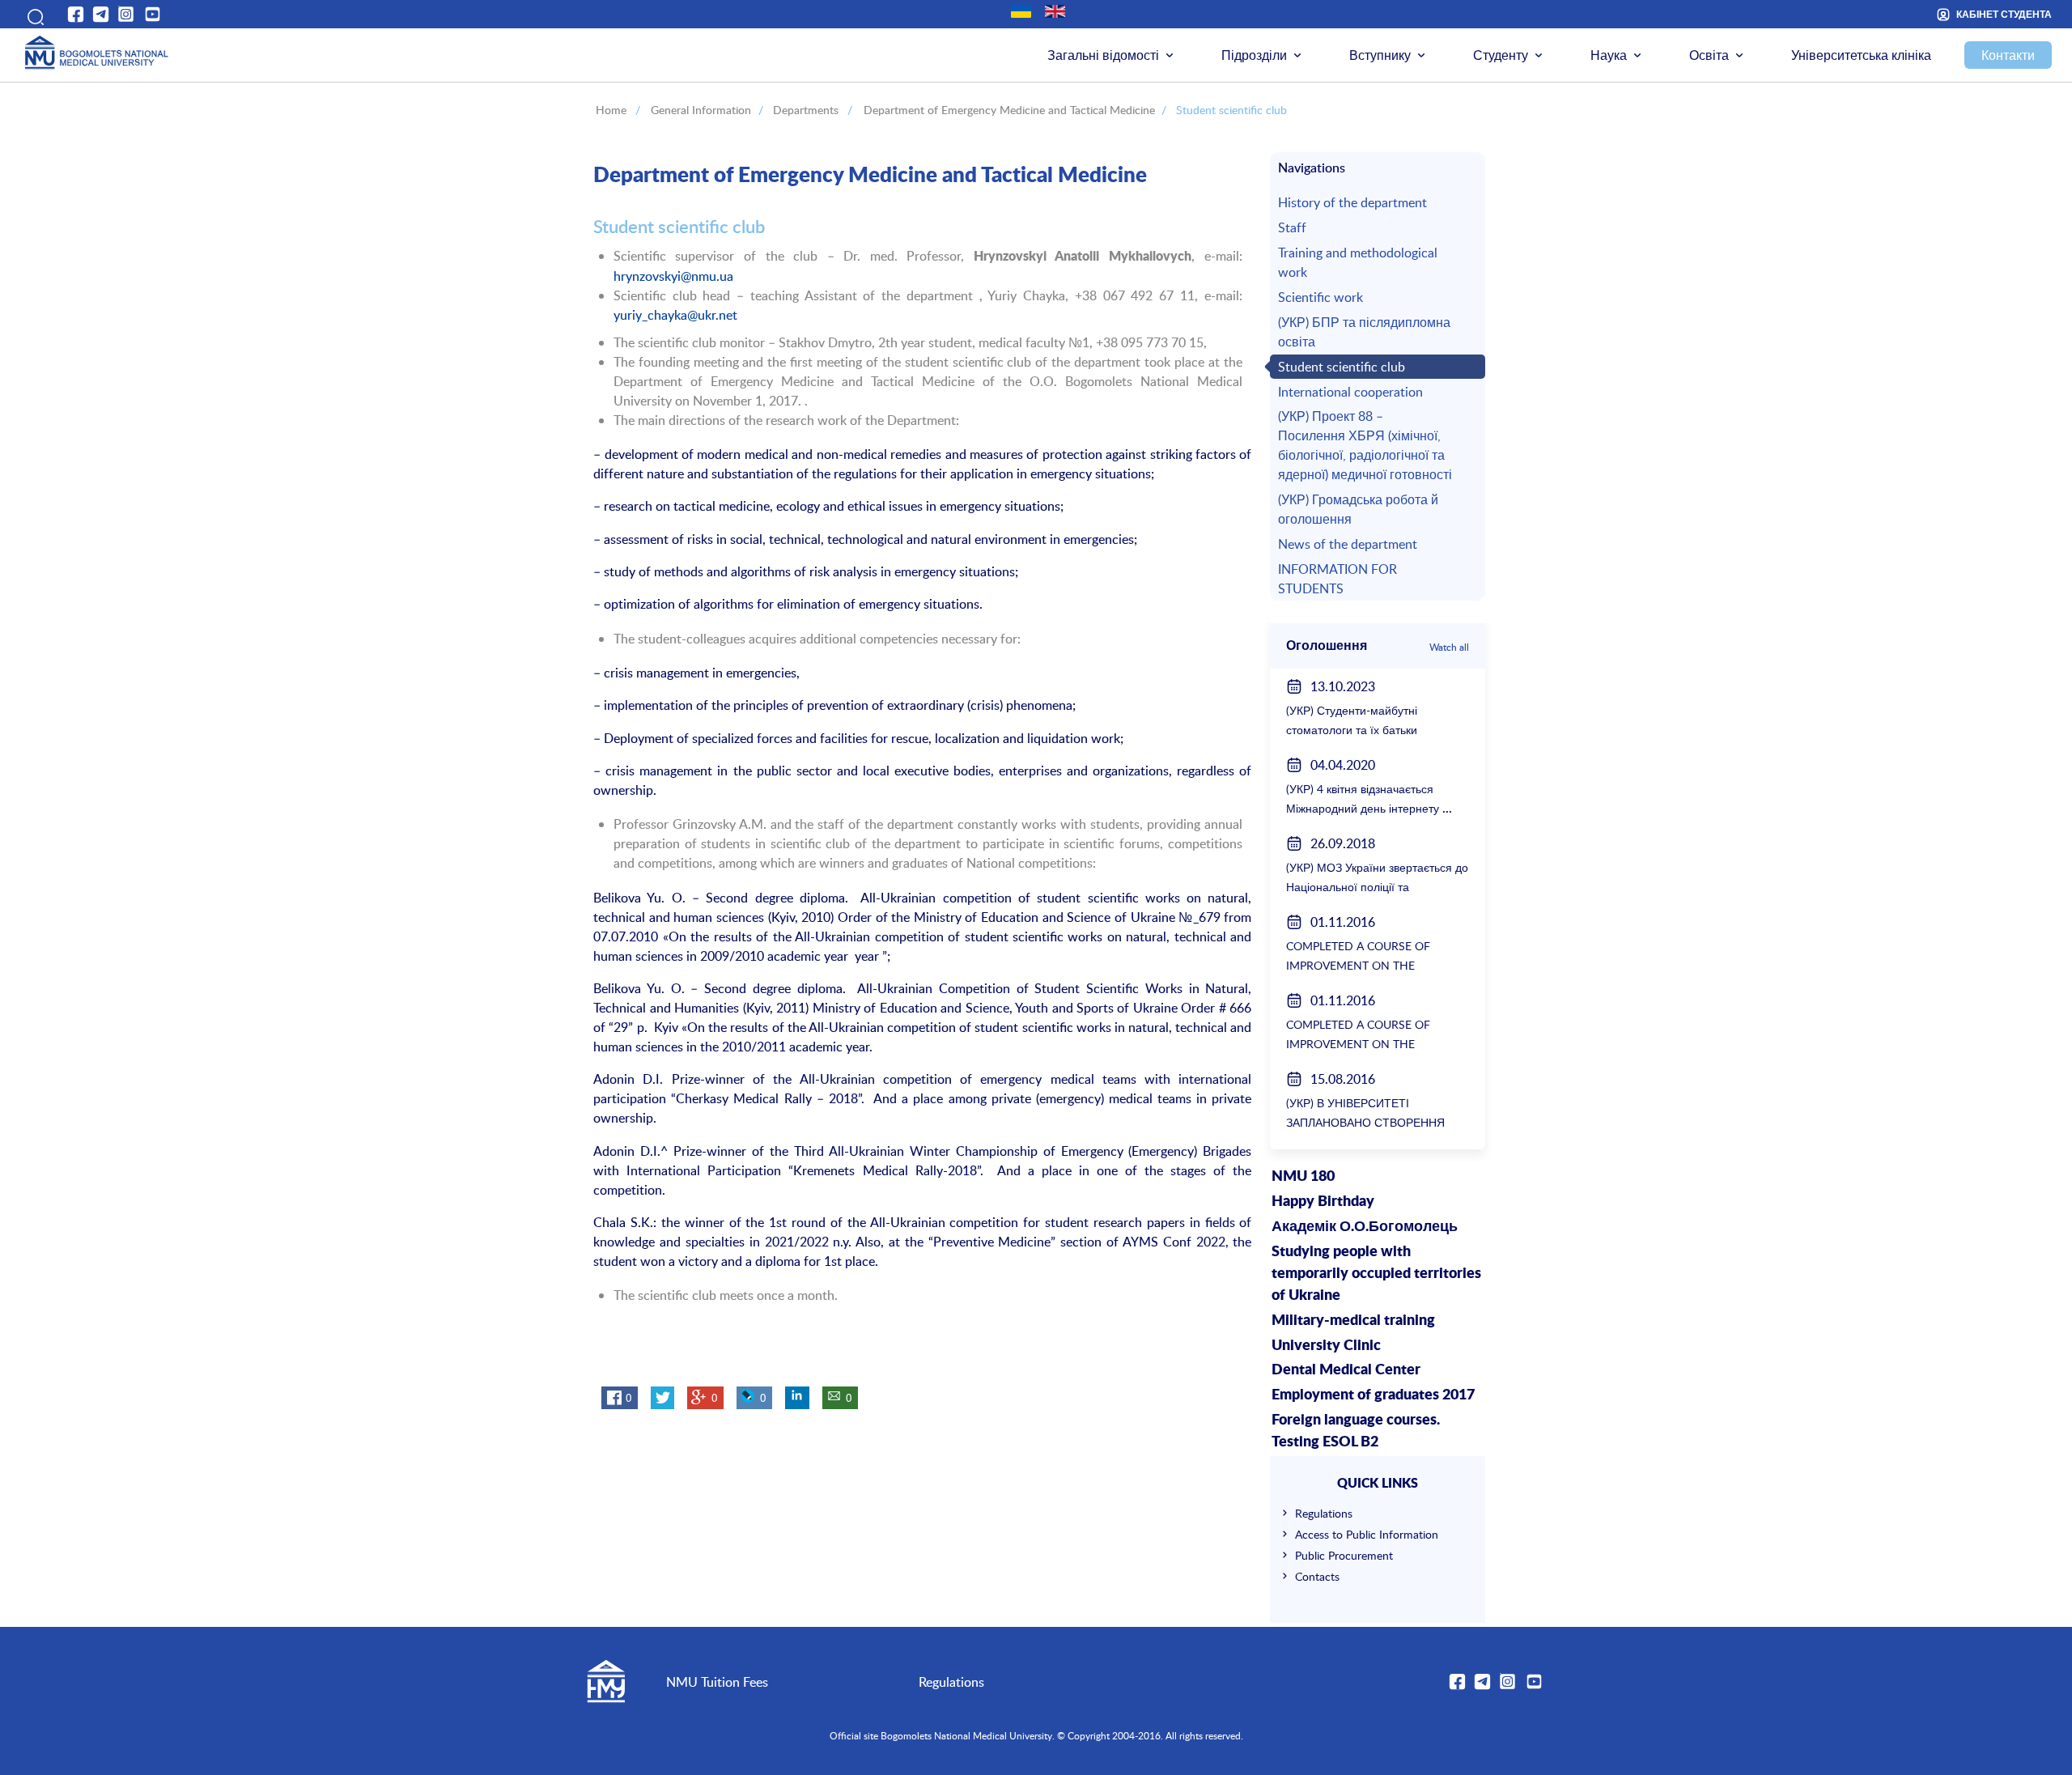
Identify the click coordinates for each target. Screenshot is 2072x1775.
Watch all (1449, 647)
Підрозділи (1254, 55)
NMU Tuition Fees (717, 1682)
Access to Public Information (1367, 1534)
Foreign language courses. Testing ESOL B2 (1356, 1431)
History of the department (1352, 202)
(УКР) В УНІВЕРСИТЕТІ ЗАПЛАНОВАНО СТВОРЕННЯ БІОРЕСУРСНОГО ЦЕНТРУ (1365, 1122)
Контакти (2008, 55)
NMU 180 (1303, 1177)
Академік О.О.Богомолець (1365, 1227)
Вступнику (1380, 55)
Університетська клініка (1861, 55)
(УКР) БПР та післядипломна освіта (1364, 332)
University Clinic (1326, 1346)
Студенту (1501, 55)
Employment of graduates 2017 (1373, 1395)
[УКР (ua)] (1021, 11)
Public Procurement (1344, 1555)
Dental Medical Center (1346, 1370)
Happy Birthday (1323, 1202)
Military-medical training (1353, 1321)
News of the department (1348, 544)
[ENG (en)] (1055, 11)
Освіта (1709, 55)
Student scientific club (1342, 367)
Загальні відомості (1103, 55)
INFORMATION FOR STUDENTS (1337, 579)
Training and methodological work (1358, 262)
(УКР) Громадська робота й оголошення (1358, 509)
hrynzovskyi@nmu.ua (673, 276)
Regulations (1324, 1513)
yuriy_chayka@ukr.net (675, 315)
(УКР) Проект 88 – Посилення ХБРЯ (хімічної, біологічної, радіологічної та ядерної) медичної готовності (1365, 445)
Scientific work (1320, 297)
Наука (1609, 55)
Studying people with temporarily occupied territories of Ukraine (1376, 1274)
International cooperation (1350, 392)
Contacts (1317, 1576)
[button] (32, 14)
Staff (1292, 227)
